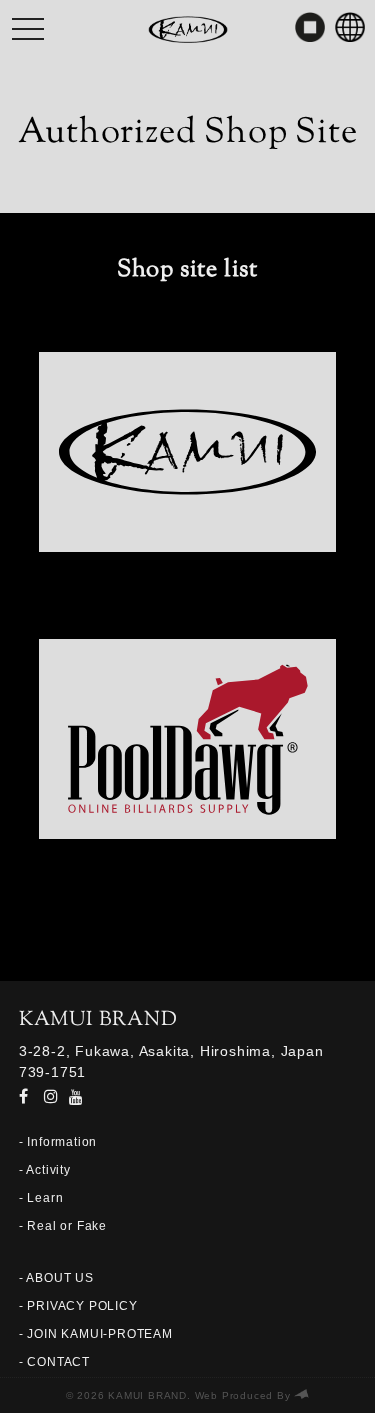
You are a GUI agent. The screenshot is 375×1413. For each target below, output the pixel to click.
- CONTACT (54, 1362)
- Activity (45, 1170)
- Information (58, 1142)
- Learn (41, 1198)
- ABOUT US (56, 1278)
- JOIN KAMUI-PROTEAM (96, 1334)
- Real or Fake (63, 1226)
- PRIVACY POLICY (78, 1306)
